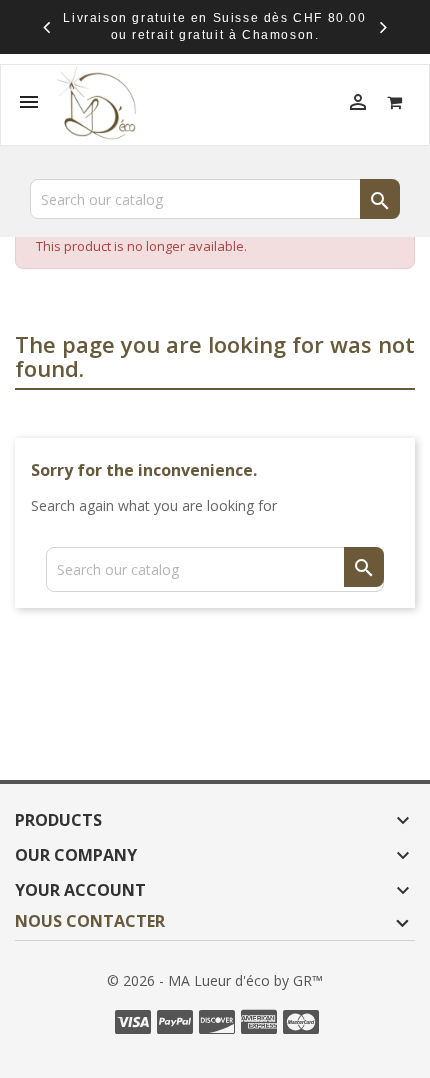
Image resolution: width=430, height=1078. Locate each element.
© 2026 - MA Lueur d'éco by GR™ (215, 980)
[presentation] (46, 27)
